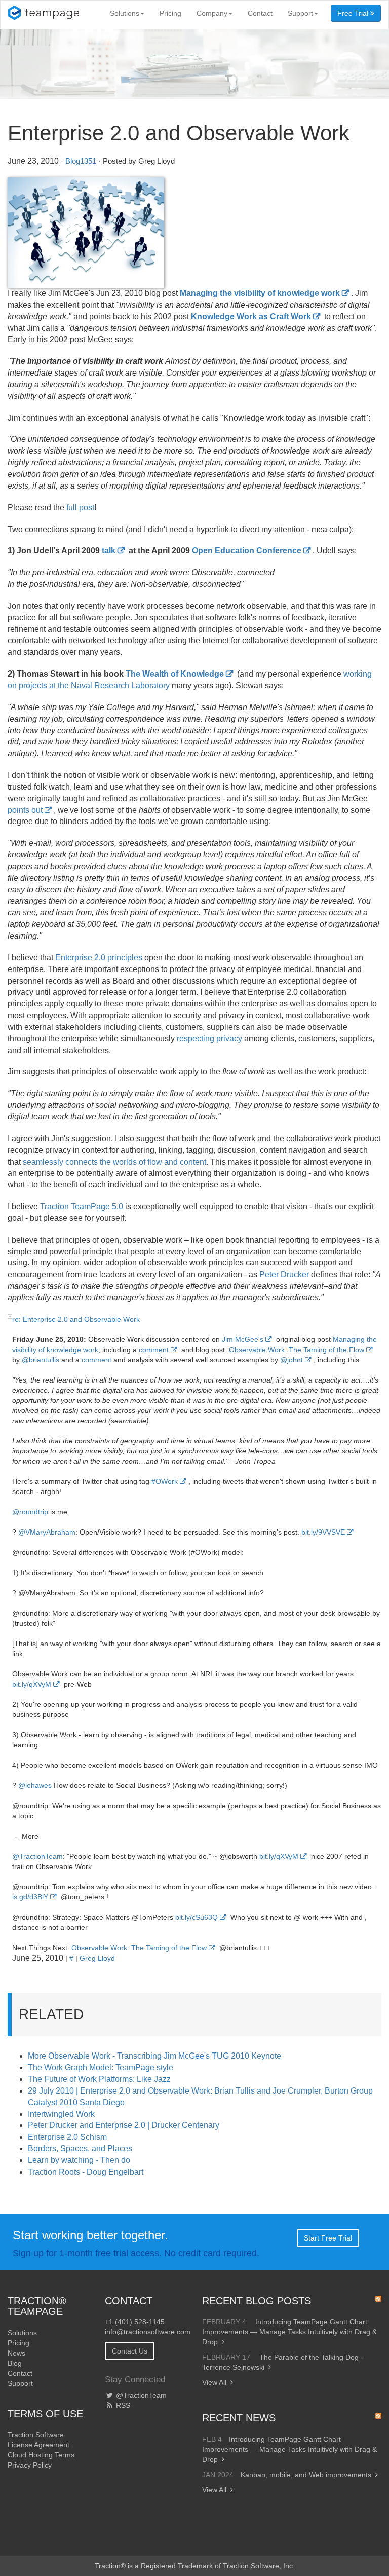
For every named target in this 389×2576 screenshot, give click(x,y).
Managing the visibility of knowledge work (260, 293)
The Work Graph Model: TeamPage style (101, 2067)
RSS (122, 2405)
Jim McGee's (243, 1339)
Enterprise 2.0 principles (99, 958)
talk (109, 551)
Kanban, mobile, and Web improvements (306, 2475)
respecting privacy (209, 1039)
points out (25, 810)
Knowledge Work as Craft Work (251, 316)
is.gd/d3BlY (30, 1897)
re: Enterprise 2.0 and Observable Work (76, 1319)
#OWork (165, 1481)
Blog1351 (81, 161)
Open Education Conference (247, 551)
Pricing (170, 13)
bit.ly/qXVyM (32, 1684)
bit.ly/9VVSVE (323, 1532)
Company (212, 13)
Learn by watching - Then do (79, 2160)
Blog (15, 2363)
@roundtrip (30, 1512)
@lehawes (35, 1785)
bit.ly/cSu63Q (197, 1917)
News (16, 2353)
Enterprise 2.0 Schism (67, 2137)
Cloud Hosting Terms (41, 2455)
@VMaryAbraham (47, 1532)
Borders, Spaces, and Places (80, 2149)
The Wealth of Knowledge (175, 674)
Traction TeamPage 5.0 (82, 1206)
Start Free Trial (328, 2238)
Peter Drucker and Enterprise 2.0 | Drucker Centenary (124, 2125)
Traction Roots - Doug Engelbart (86, 2172)
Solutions (125, 13)
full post (80, 508)
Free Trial (354, 13)
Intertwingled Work (61, 2114)
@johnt (291, 1360)
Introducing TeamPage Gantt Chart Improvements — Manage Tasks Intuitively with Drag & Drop (289, 2332)
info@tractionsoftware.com (148, 2332)
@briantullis (41, 1360)
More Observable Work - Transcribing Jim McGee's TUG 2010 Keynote (154, 2056)
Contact (260, 13)
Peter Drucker (284, 1274)
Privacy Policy (30, 2465)
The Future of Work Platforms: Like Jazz (99, 2079)
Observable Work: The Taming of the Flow (297, 1350)
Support (300, 13)
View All (214, 2382)
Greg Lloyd (97, 1958)
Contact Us (130, 2351)
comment (154, 1350)
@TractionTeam (37, 1856)
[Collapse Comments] (10, 1316)
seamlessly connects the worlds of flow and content (114, 1162)
